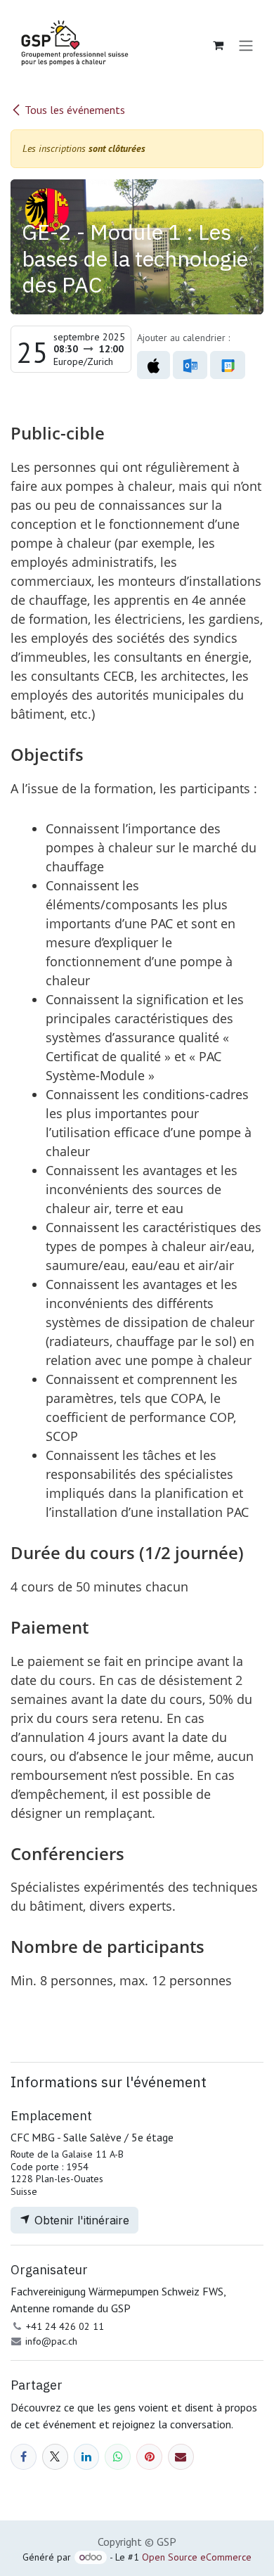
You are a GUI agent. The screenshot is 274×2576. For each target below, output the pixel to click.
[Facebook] (24, 2457)
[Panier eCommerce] (218, 45)
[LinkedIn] (87, 2457)
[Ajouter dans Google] (227, 365)
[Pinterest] (149, 2457)
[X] (55, 2457)
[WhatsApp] (118, 2457)
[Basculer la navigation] (246, 45)
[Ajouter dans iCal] (154, 365)
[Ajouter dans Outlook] (190, 365)
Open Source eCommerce (197, 2557)
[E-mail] (181, 2457)
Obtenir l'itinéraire (80, 2220)
